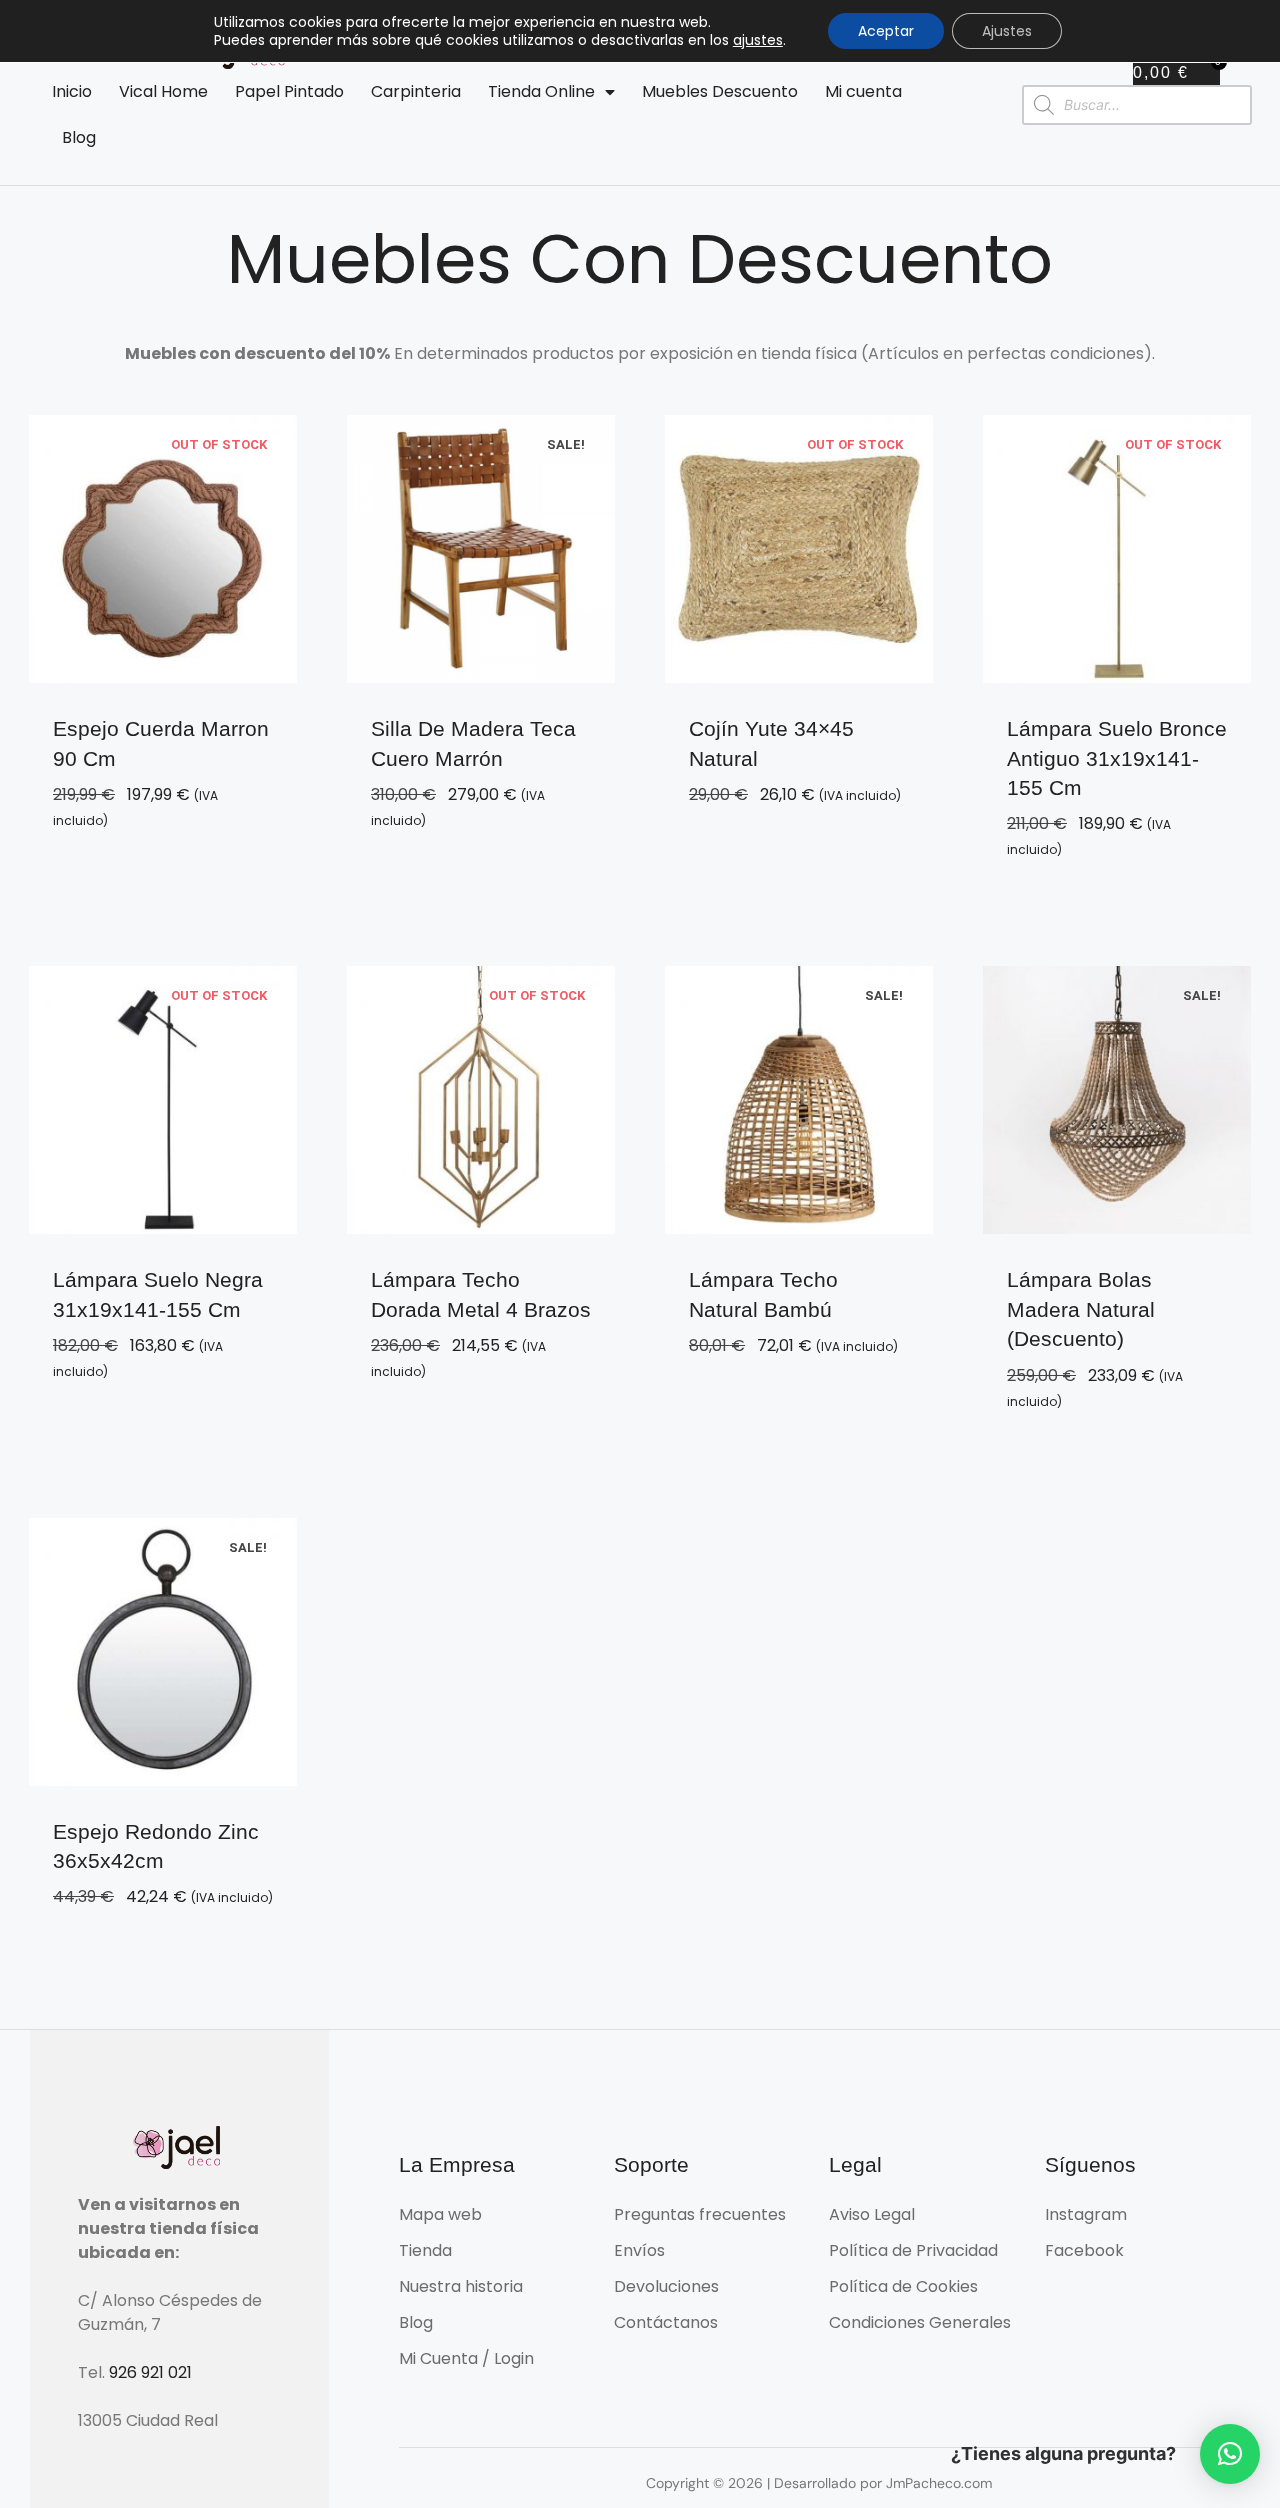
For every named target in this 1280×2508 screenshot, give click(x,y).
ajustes (758, 40)
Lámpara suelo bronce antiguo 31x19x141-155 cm (1117, 758)
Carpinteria (416, 91)
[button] (1230, 2454)
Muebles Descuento (720, 91)
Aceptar (886, 31)
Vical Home (163, 91)
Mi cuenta (863, 91)
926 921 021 (150, 2372)
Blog (79, 137)
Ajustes (1007, 31)
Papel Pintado (289, 91)
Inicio (72, 91)
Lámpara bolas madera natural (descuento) (1081, 1309)
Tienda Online (541, 91)
